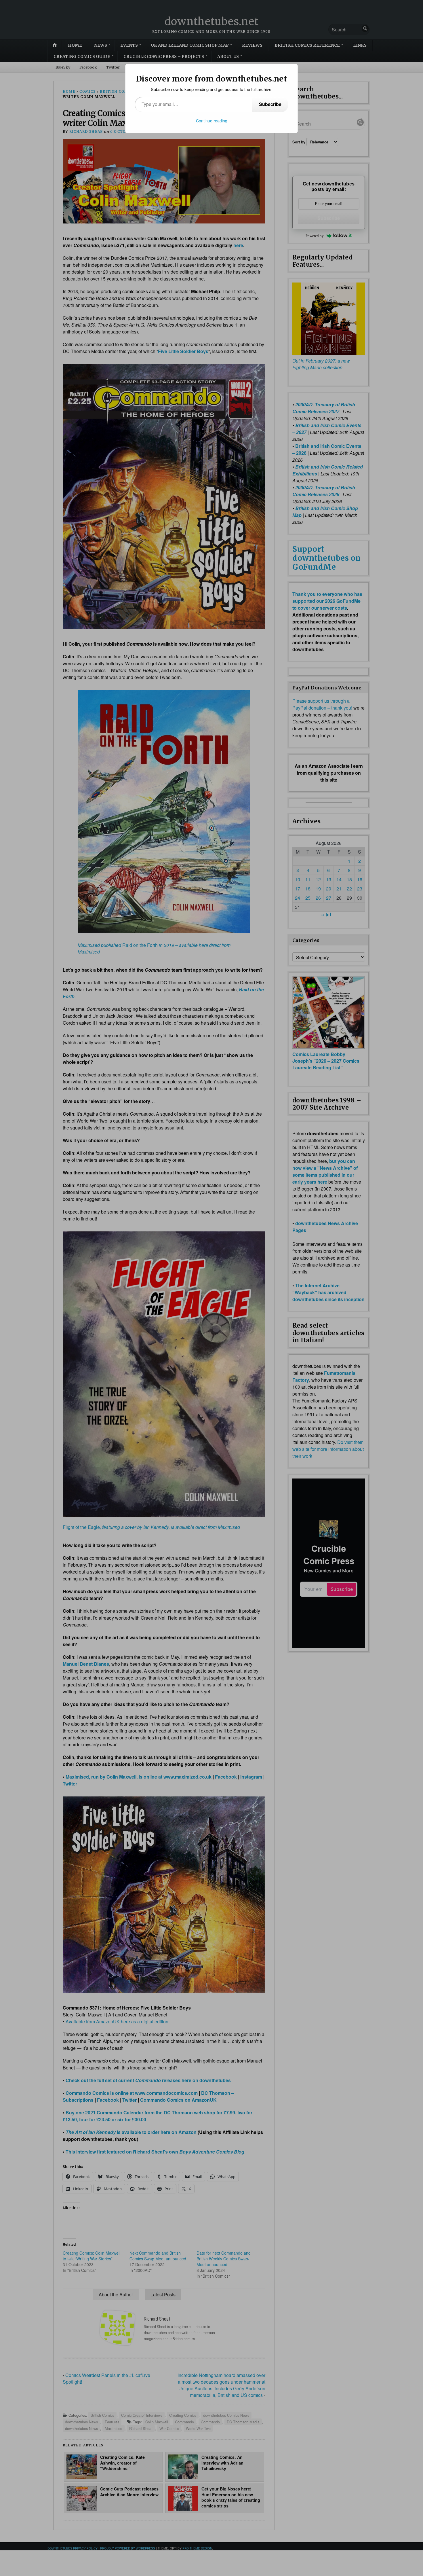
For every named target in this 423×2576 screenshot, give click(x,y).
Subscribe (270, 104)
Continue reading (212, 121)
